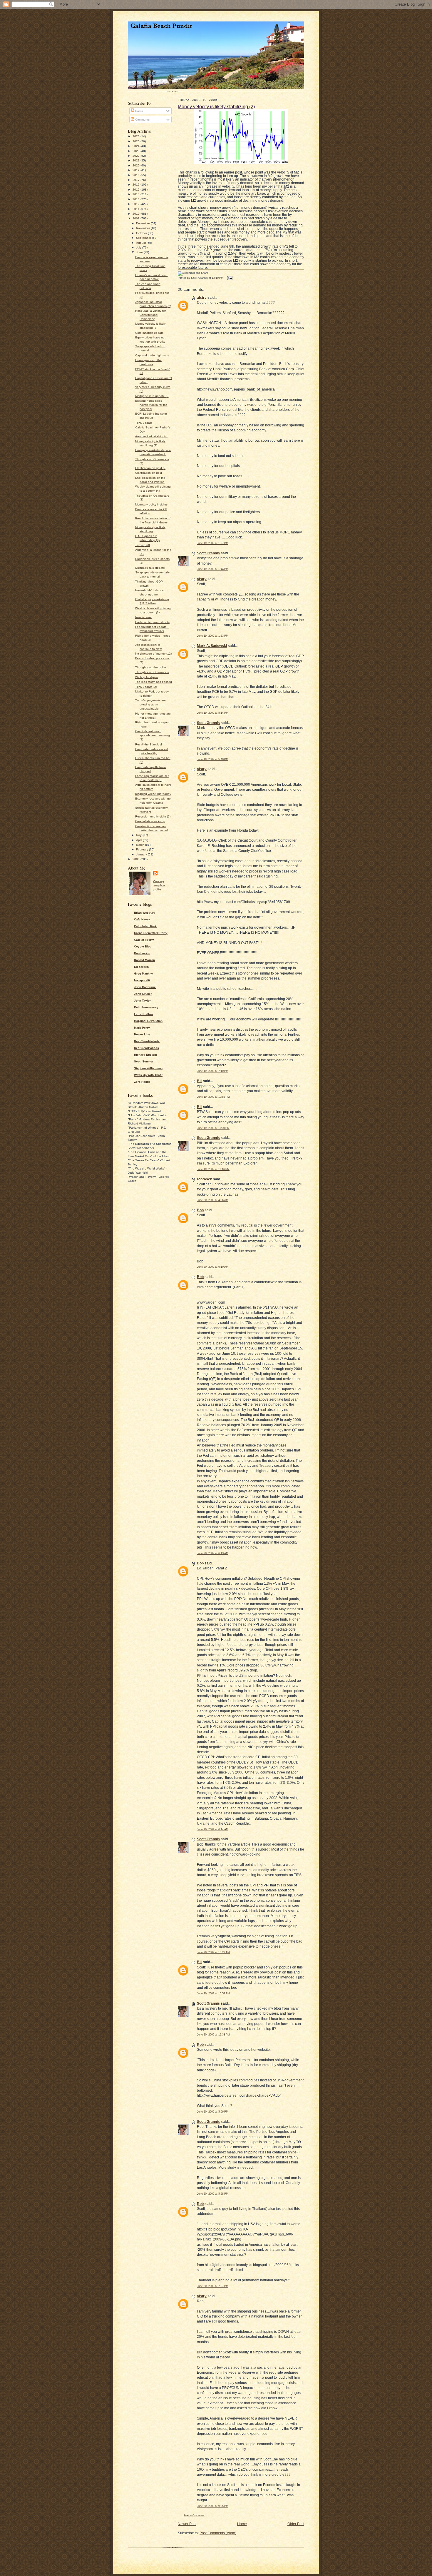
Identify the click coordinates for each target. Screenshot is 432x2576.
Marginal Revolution (148, 1021)
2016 (137, 185)
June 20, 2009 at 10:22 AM (213, 1952)
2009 (137, 218)
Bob (200, 1210)
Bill (200, 1081)
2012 (137, 204)
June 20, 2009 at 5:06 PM (213, 2112)
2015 (137, 190)
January (142, 854)
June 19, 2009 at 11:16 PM (213, 1169)
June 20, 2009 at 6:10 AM (213, 1267)
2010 (137, 214)
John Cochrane (145, 987)
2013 (137, 199)
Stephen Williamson (148, 1068)
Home (242, 2524)
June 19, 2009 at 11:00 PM (213, 1128)
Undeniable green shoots (152, 622)
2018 (137, 175)
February (143, 849)
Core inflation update (149, 333)
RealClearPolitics (146, 1048)
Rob (200, 2045)
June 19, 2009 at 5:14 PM (213, 713)
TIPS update (144, 423)
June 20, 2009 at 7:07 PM (213, 2286)
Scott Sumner (144, 1061)
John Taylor (142, 1001)
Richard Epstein (145, 1055)
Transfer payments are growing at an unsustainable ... (150, 704)
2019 (137, 170)
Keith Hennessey (146, 1007)
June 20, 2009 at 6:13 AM (213, 1553)
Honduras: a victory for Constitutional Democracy (150, 315)
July (139, 247)
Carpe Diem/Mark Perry (151, 933)
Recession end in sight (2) (153, 816)
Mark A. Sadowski (212, 646)
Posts (139, 111)
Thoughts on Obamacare (152, 672)
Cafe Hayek (142, 919)
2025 (137, 141)
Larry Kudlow (144, 1014)
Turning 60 (143, 545)
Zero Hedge (142, 1082)
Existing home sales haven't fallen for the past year (151, 405)
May (139, 835)
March (141, 845)
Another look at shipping (152, 436)
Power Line (142, 1034)
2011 (137, 209)
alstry (202, 298)
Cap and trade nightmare (152, 355)
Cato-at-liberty (144, 940)
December (143, 223)
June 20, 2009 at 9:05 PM (213, 2506)
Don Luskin (142, 953)
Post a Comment (194, 2515)
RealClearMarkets (147, 1041)
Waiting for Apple (147, 677)
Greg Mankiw (143, 973)
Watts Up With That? (148, 1075)
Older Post (296, 2524)
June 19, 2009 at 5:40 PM (213, 759)
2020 (137, 165)
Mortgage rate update (150, 568)
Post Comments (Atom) (218, 2533)
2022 (137, 156)
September (144, 238)
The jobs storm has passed (154, 682)
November (143, 228)
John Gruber (143, 994)
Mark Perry (142, 1028)
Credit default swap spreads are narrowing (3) (153, 735)
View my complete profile (159, 885)
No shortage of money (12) (153, 654)
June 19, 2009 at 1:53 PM (213, 636)
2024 (137, 146)
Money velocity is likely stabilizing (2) (216, 106)
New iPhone (143, 617)
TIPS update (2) (146, 687)
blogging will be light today (153, 794)
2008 (137, 859)
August (141, 243)
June (140, 252)
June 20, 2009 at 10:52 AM (213, 1993)
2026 (137, 136)
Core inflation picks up (150, 821)
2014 (137, 194)
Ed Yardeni (142, 967)
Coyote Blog (143, 946)
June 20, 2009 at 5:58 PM (213, 2194)
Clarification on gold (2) (151, 468)
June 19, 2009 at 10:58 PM (213, 1097)
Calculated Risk (145, 926)
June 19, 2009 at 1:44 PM (213, 569)
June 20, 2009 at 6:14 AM (213, 1829)
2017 (137, 180)
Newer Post (187, 2524)
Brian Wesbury (145, 913)
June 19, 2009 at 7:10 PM (213, 1071)
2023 (137, 151)
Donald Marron (144, 960)
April (139, 840)
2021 (137, 160)
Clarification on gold (149, 473)
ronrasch (205, 1179)
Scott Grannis (208, 553)
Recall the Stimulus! (149, 744)
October (142, 233)
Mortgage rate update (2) (152, 396)
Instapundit (142, 980)
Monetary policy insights (151, 504)
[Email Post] (229, 278)
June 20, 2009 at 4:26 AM (213, 1200)
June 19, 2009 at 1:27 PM (213, 543)
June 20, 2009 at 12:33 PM (213, 2035)
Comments (142, 120)
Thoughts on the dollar (151, 667)
